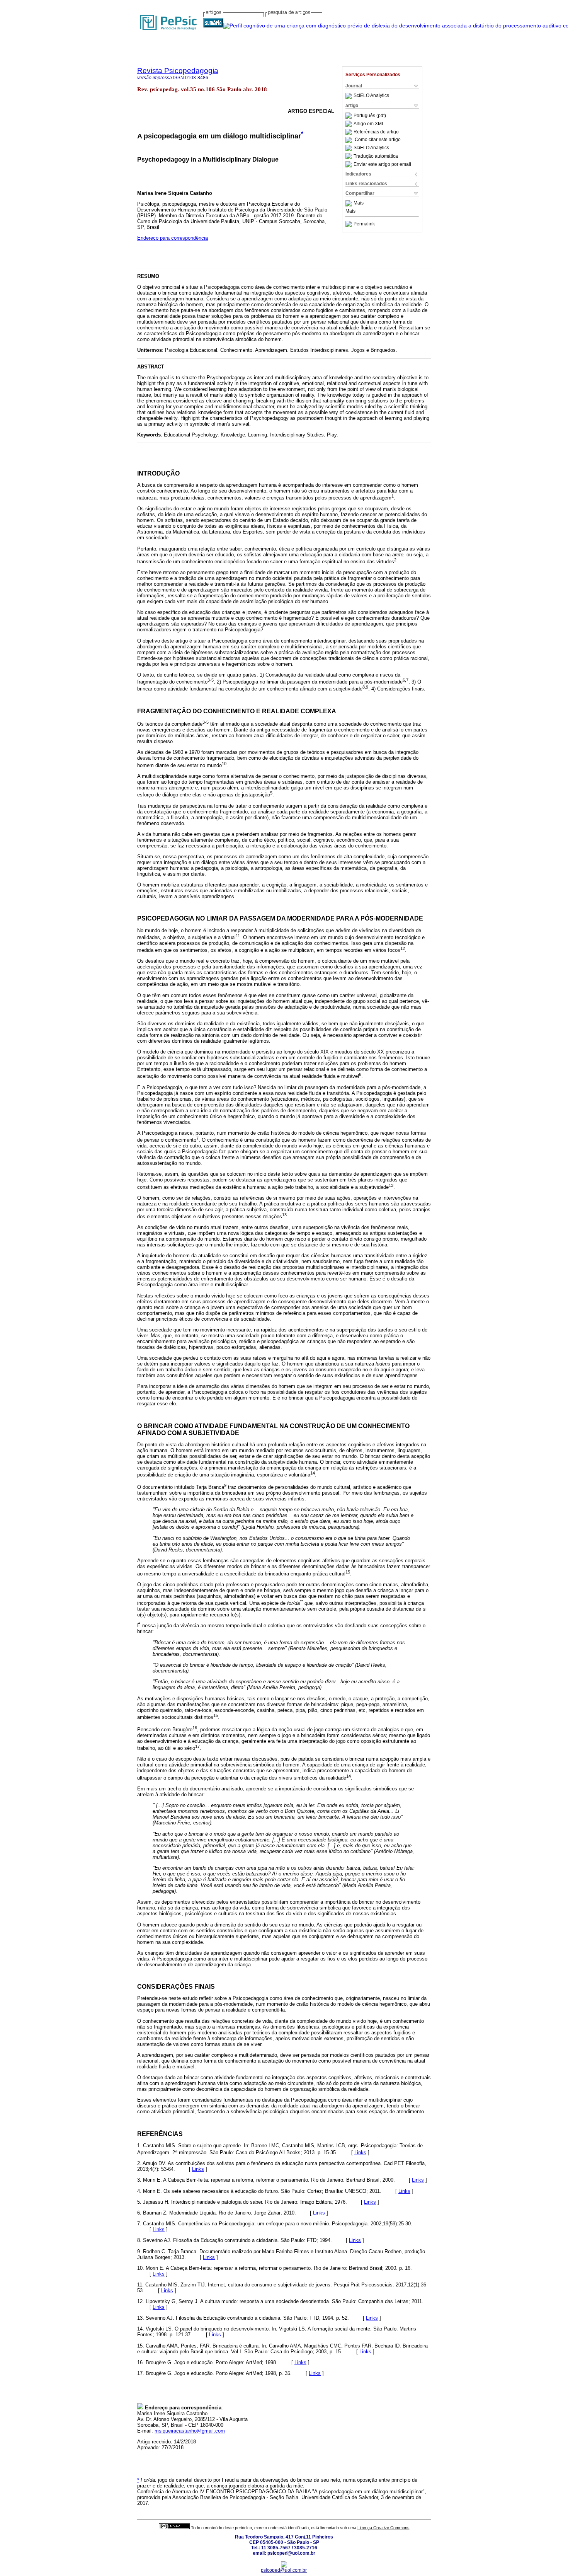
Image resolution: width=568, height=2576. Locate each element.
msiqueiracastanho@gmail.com (190, 2431)
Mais (359, 203)
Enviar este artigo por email (382, 164)
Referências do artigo (376, 132)
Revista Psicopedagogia (178, 71)
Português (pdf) (370, 116)
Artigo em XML (369, 124)
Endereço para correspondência (173, 238)
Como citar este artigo (378, 140)
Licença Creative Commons (383, 2528)
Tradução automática (376, 156)
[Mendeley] (349, 203)
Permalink (364, 224)
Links (360, 2152)
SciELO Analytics (371, 96)
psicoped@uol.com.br (284, 2570)
